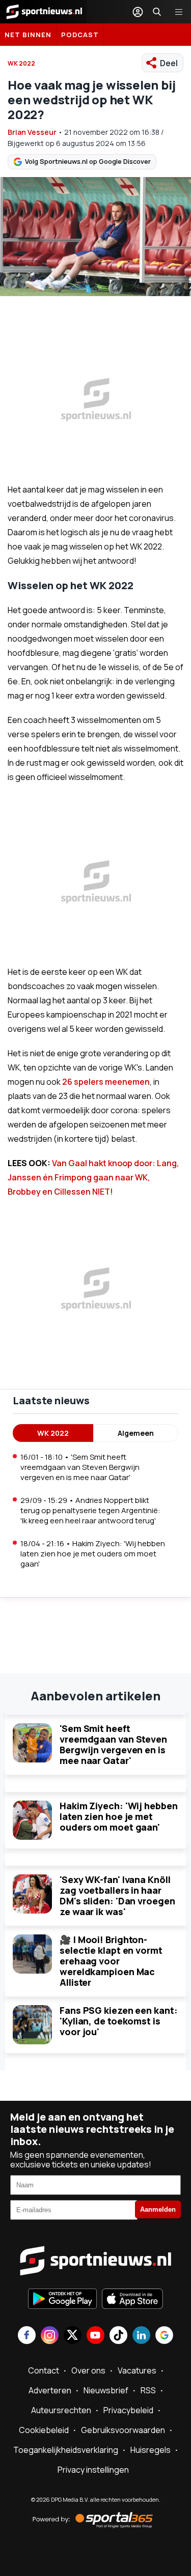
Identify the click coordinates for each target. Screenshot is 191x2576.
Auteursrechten (61, 2410)
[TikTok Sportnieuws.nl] (118, 2336)
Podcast (80, 35)
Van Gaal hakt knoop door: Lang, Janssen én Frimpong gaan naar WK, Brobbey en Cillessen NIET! (93, 1177)
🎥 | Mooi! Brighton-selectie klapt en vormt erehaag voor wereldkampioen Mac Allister (111, 1961)
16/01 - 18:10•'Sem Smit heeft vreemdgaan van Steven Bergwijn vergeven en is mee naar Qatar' (80, 1467)
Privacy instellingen (93, 2470)
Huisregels (151, 2450)
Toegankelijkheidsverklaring (66, 2450)
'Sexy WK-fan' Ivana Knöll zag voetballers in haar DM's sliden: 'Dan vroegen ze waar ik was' (117, 1895)
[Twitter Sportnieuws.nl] (73, 2336)
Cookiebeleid (44, 2430)
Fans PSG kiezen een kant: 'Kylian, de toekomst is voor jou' (119, 2021)
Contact (44, 2370)
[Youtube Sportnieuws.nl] (95, 2336)
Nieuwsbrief (106, 2390)
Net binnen (28, 35)
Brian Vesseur (32, 132)
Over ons (88, 2370)
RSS (148, 2390)
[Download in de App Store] (132, 2300)
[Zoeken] (157, 12)
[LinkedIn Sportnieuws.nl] (141, 2336)
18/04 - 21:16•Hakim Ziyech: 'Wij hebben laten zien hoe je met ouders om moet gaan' (93, 1554)
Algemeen (136, 1433)
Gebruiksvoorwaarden (123, 2430)
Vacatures (137, 2370)
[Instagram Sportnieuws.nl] (50, 2336)
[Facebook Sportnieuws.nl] (27, 2336)
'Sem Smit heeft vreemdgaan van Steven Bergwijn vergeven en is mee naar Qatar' (113, 1744)
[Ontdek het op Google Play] (62, 2300)
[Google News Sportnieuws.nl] (164, 2336)
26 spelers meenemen (106, 1082)
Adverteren (50, 2390)
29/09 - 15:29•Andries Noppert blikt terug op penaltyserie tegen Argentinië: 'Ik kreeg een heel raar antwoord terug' (90, 1510)
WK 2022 (21, 63)
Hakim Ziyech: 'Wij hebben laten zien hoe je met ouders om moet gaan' (119, 1816)
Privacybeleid (128, 2410)
